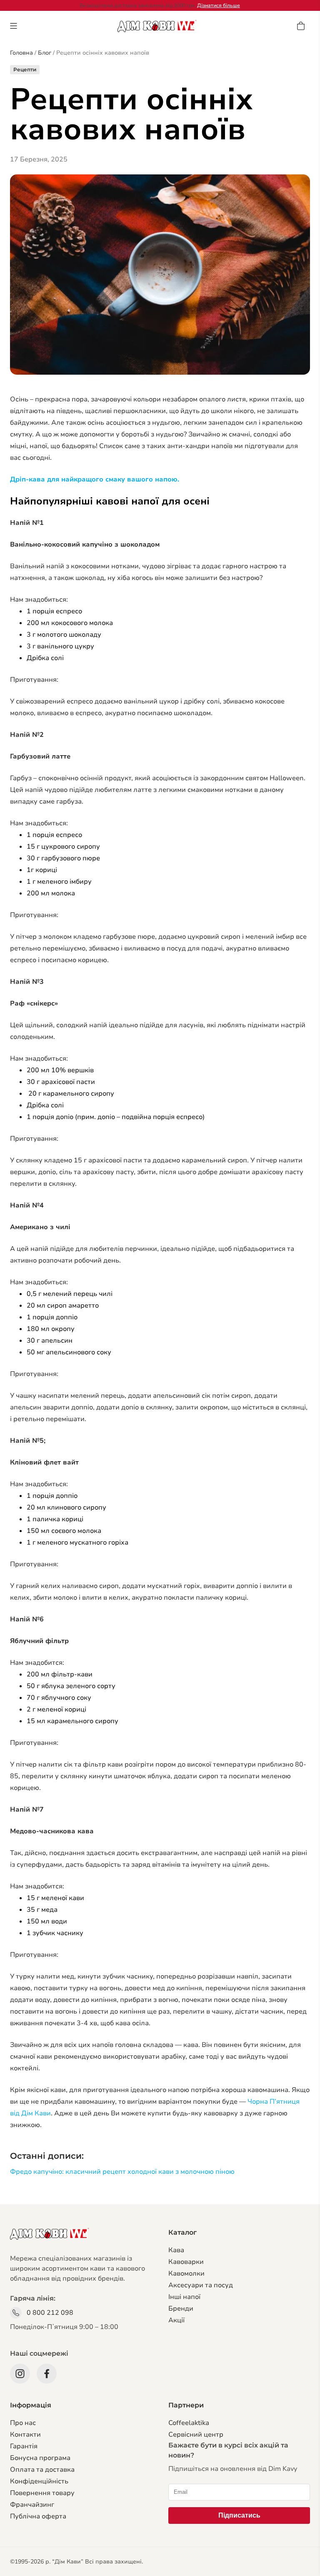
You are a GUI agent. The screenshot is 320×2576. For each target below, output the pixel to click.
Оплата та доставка (42, 2470)
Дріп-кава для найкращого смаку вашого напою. (95, 479)
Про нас (23, 2423)
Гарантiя (24, 2446)
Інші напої (184, 2297)
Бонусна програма (40, 2458)
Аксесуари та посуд (201, 2285)
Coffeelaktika (189, 2423)
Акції (176, 2320)
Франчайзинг (32, 2505)
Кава (176, 2250)
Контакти (25, 2435)
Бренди (181, 2309)
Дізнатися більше (219, 5)
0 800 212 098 (50, 2313)
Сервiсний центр (196, 2435)
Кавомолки (186, 2274)
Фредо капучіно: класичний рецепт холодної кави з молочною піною (122, 2172)
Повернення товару (42, 2493)
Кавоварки (186, 2262)
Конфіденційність (39, 2481)
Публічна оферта (38, 2516)
